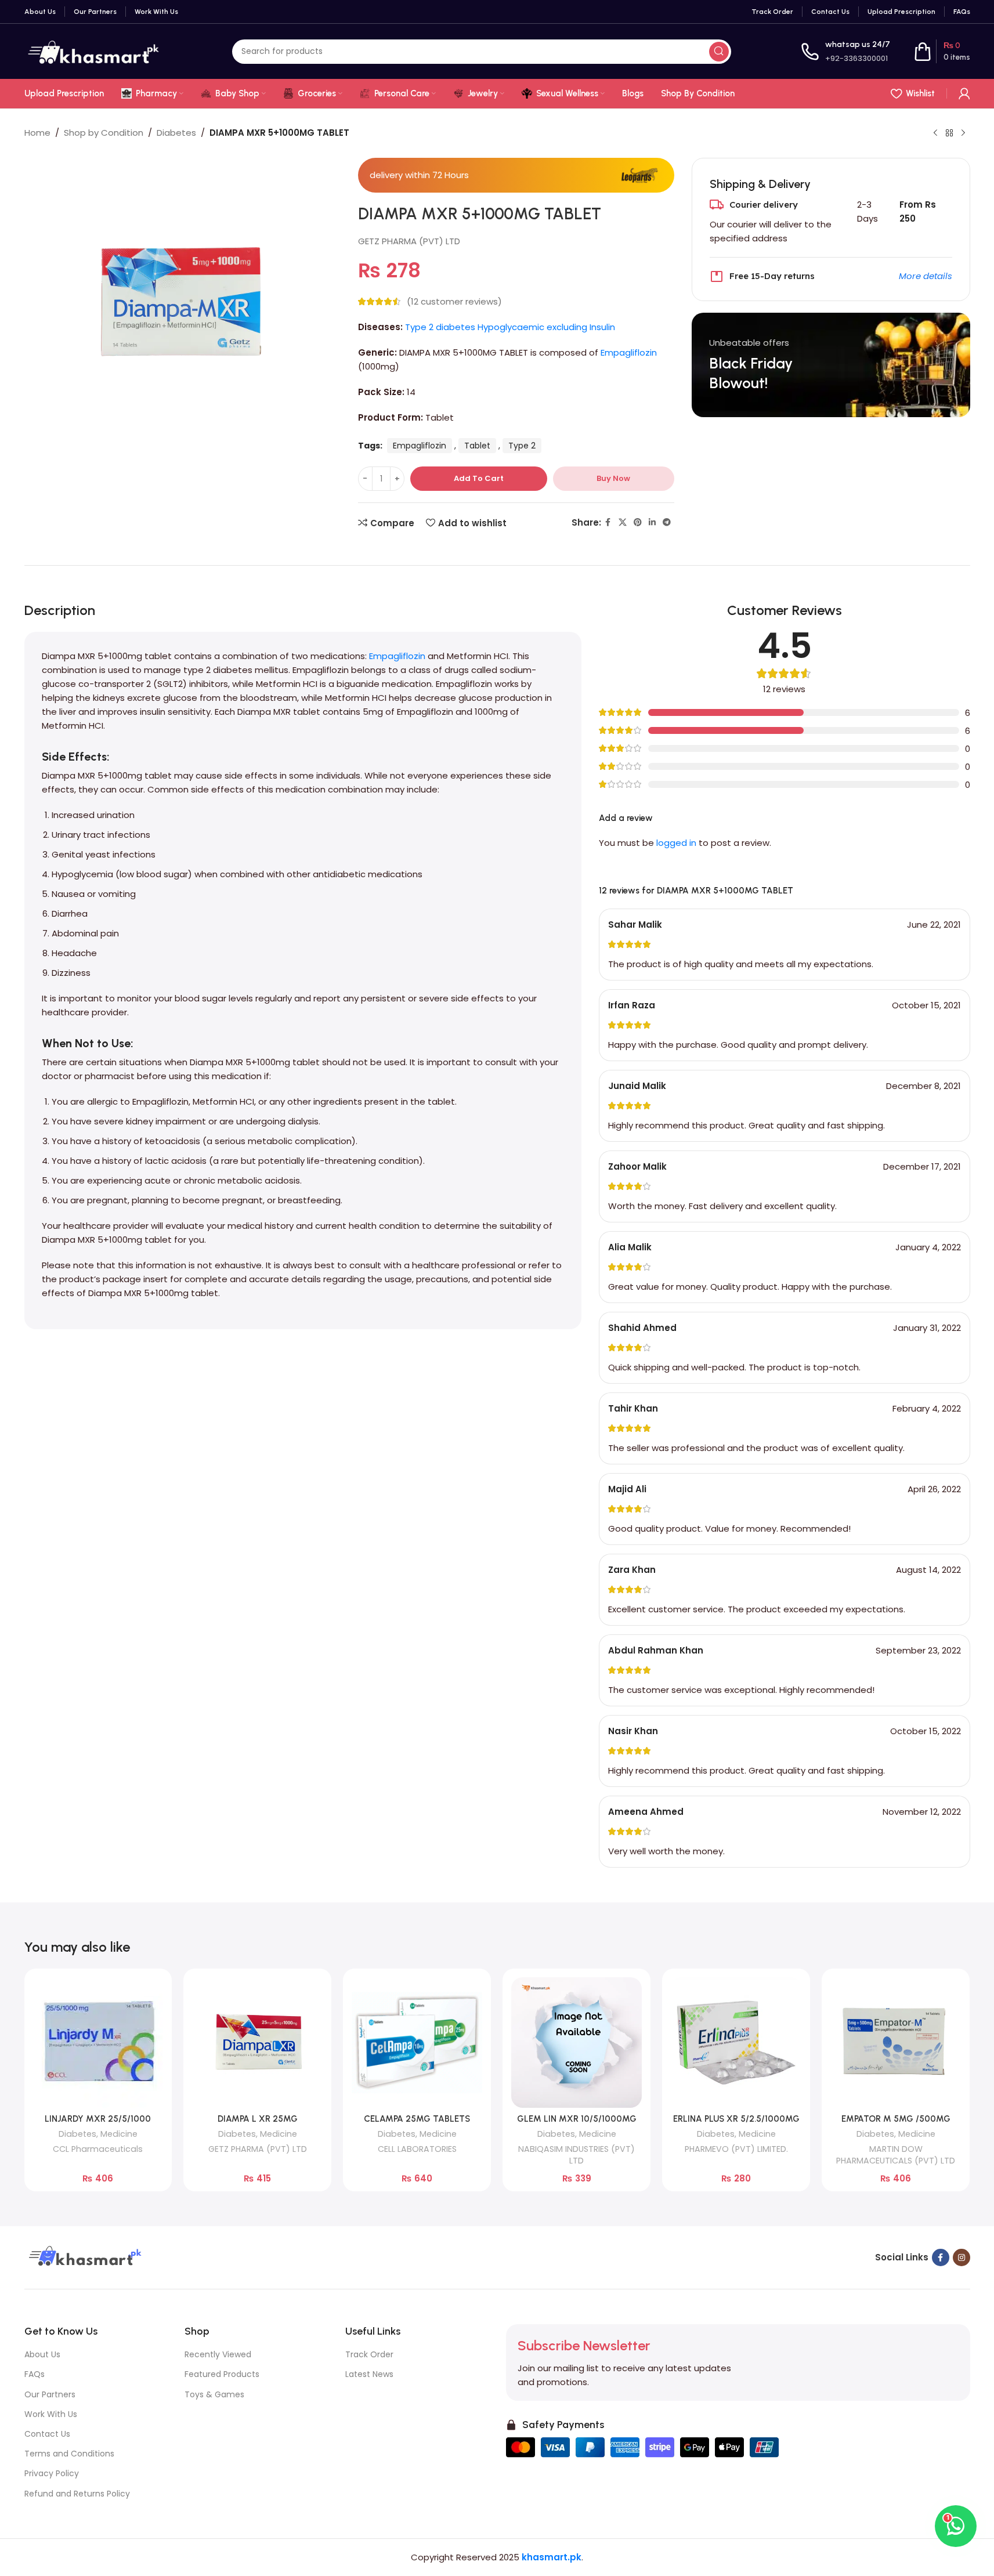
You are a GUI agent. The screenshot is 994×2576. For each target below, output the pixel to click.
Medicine (119, 2134)
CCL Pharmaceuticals (98, 2149)
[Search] (719, 52)
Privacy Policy (52, 2473)
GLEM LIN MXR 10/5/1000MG (577, 2119)
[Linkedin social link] (652, 522)
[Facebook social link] (608, 522)
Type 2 (522, 446)
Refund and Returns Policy (77, 2494)
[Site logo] (93, 51)
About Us (42, 2354)
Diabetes (176, 133)
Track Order (369, 2354)
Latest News (369, 2374)
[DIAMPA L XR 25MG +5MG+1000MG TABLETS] (257, 2043)
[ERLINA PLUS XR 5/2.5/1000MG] (736, 2043)
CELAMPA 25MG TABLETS (417, 2119)
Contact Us (47, 2434)
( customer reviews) (454, 301)
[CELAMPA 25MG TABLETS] (417, 2043)
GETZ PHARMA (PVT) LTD (409, 241)
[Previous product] (935, 133)
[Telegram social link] (667, 522)
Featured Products (222, 2374)
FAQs (35, 2374)
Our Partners (50, 2394)
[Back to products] (949, 133)
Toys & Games (214, 2394)
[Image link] (84, 2257)
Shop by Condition (104, 133)
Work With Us (51, 2414)
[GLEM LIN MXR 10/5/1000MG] (576, 2043)
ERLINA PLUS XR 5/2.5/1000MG (736, 2119)
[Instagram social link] (962, 2257)
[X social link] (623, 522)
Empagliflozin (629, 352)
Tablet (477, 446)
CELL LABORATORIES (417, 2149)
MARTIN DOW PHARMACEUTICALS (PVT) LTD (896, 2155)
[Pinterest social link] (638, 522)
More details (926, 276)
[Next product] (963, 133)
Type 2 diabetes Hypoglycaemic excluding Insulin (510, 327)
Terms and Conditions (69, 2454)
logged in (676, 843)
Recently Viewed (218, 2354)
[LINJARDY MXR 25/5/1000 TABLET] (98, 2043)
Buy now (613, 478)
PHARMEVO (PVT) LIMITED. (736, 2149)
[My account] (964, 93)
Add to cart (479, 478)
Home (37, 133)
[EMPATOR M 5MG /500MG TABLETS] (896, 2043)
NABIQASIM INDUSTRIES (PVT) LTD (576, 2155)
